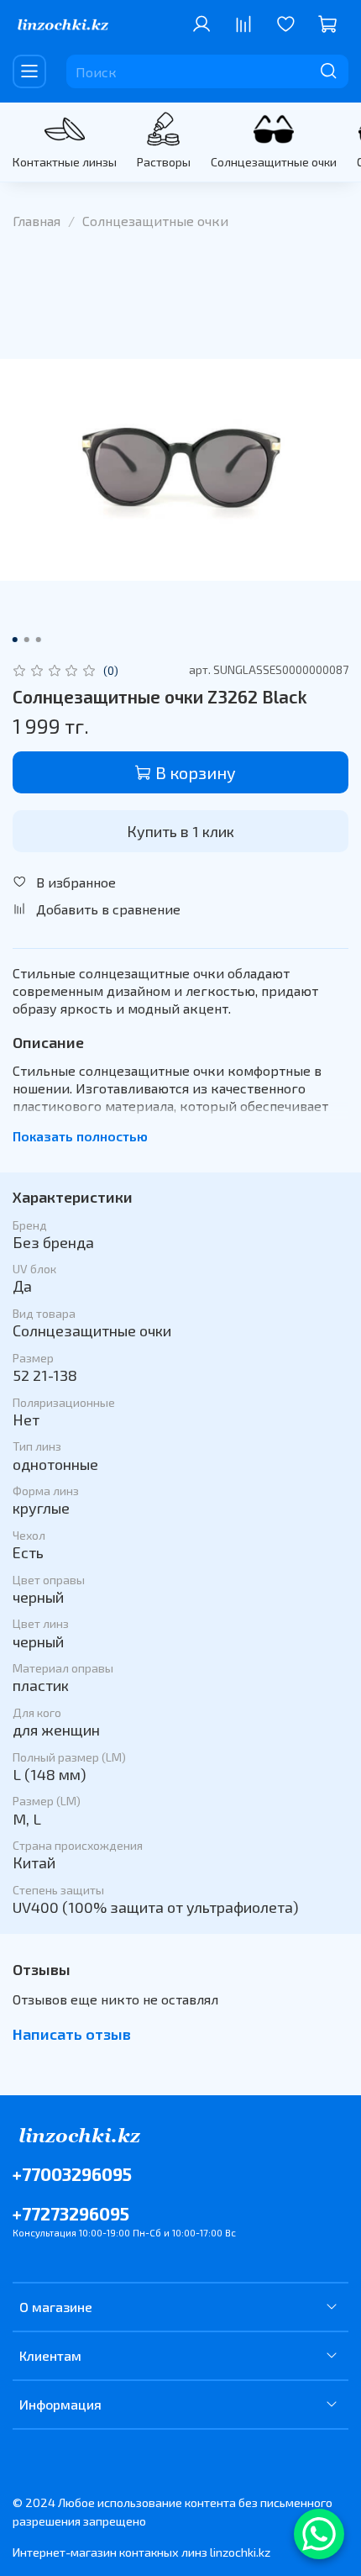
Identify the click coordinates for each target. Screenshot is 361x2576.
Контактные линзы (65, 162)
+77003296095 (72, 2174)
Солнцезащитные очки (274, 162)
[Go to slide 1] (15, 640)
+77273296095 (71, 2213)
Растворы (164, 162)
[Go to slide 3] (39, 640)
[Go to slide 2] (27, 640)
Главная (37, 221)
